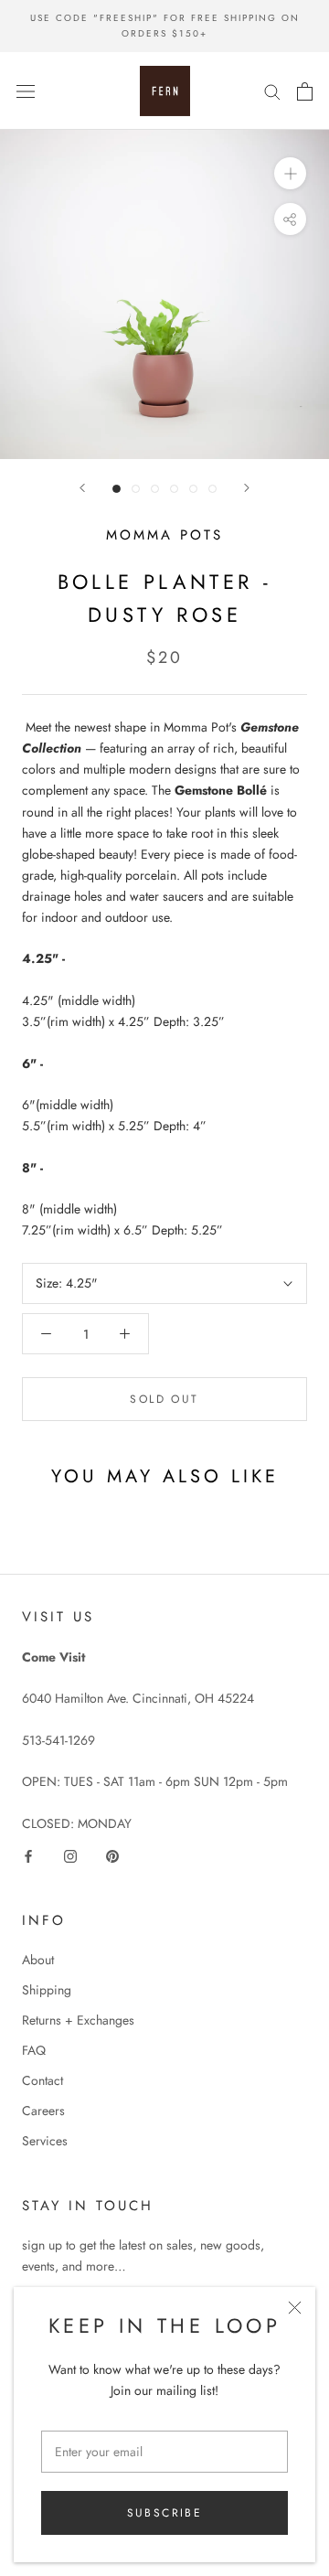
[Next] (247, 488)
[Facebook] (28, 1855)
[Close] (295, 2308)
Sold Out (164, 1399)
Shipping (47, 1990)
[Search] (272, 91)
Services (45, 2141)
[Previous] (82, 488)
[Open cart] (305, 91)
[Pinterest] (112, 1855)
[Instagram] (70, 1855)
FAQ (34, 2050)
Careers (43, 2111)
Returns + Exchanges (78, 2020)
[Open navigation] (26, 91)
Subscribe (165, 2513)
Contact (42, 2080)
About (38, 1960)
